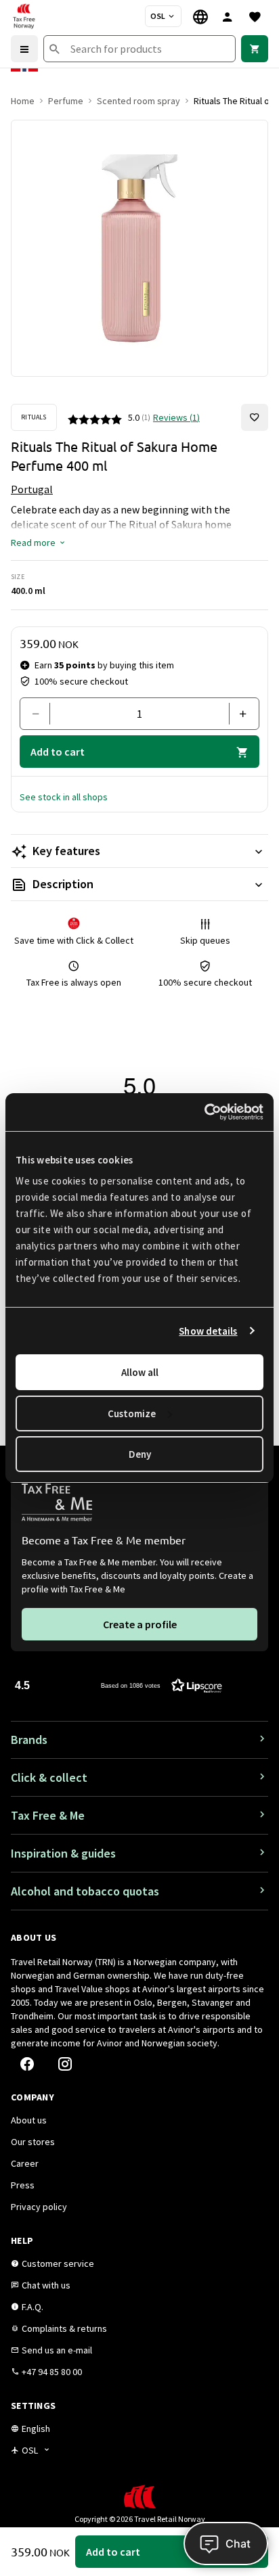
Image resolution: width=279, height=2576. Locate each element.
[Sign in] (228, 16)
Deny (140, 1454)
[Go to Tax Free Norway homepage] (24, 16)
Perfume (66, 101)
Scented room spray (138, 101)
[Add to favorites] (255, 417)
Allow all (140, 1372)
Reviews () (176, 417)
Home (23, 101)
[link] (255, 49)
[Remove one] (40, 714)
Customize (132, 1413)
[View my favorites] (255, 16)
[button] (39, 543)
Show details (208, 1331)
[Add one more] (239, 714)
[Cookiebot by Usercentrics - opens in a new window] (204, 1112)
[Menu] (24, 49)
